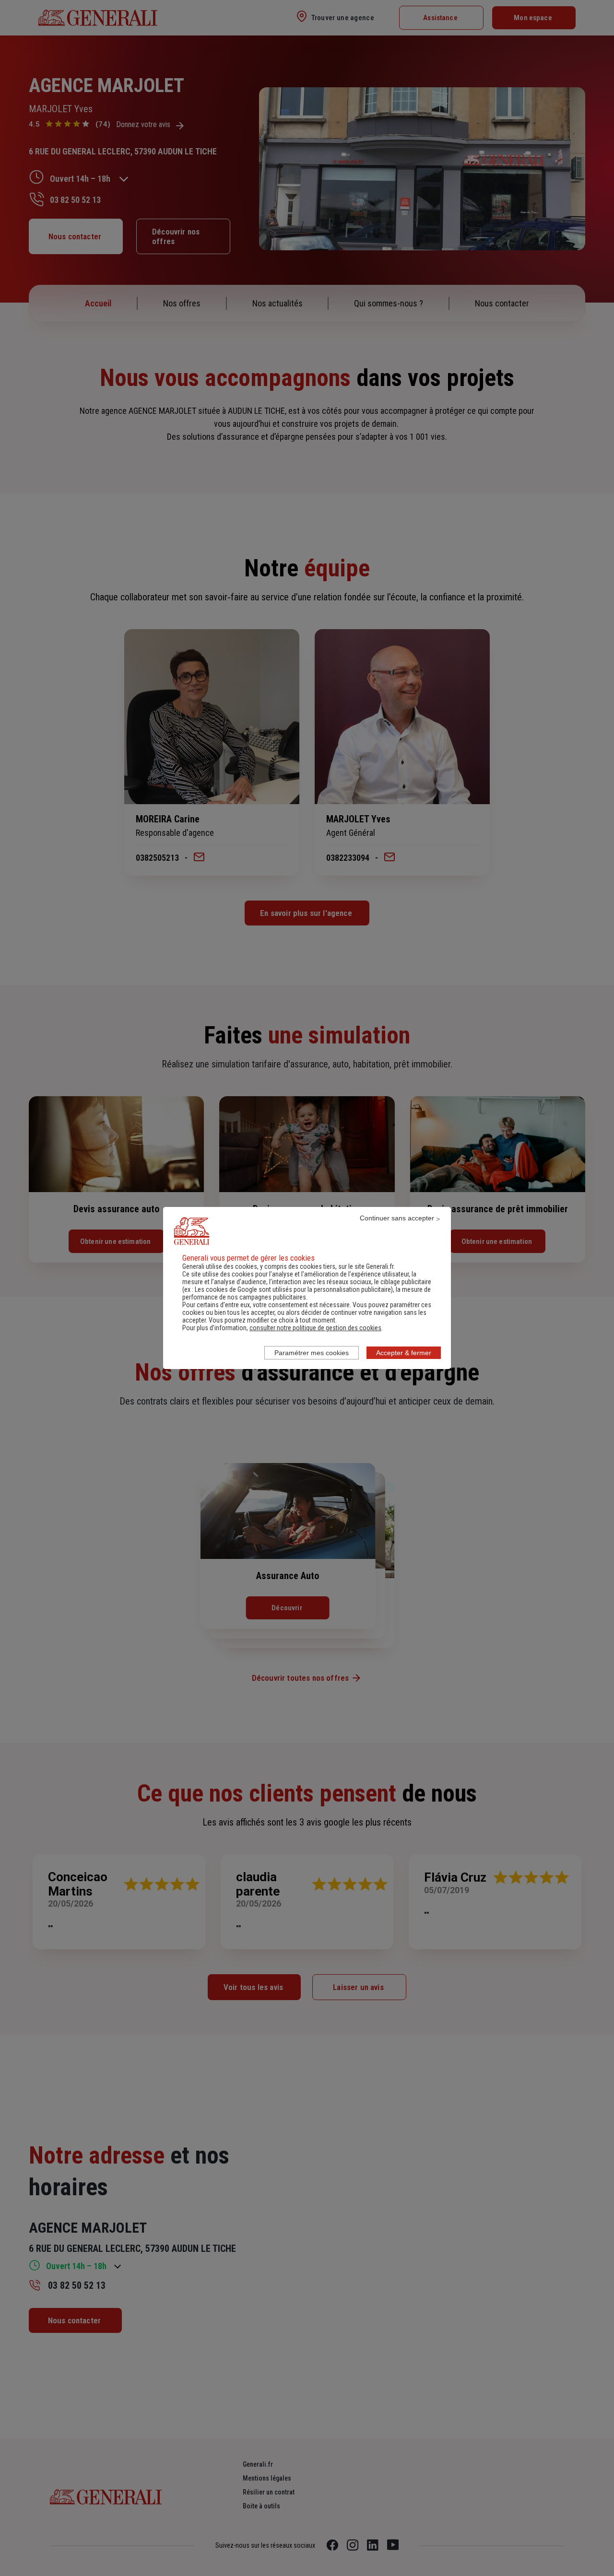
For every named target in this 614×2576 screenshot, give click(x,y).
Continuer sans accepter (397, 1218)
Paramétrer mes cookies (312, 1353)
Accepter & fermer (404, 1353)
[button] (315, 1328)
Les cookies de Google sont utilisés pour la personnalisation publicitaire (293, 1289)
